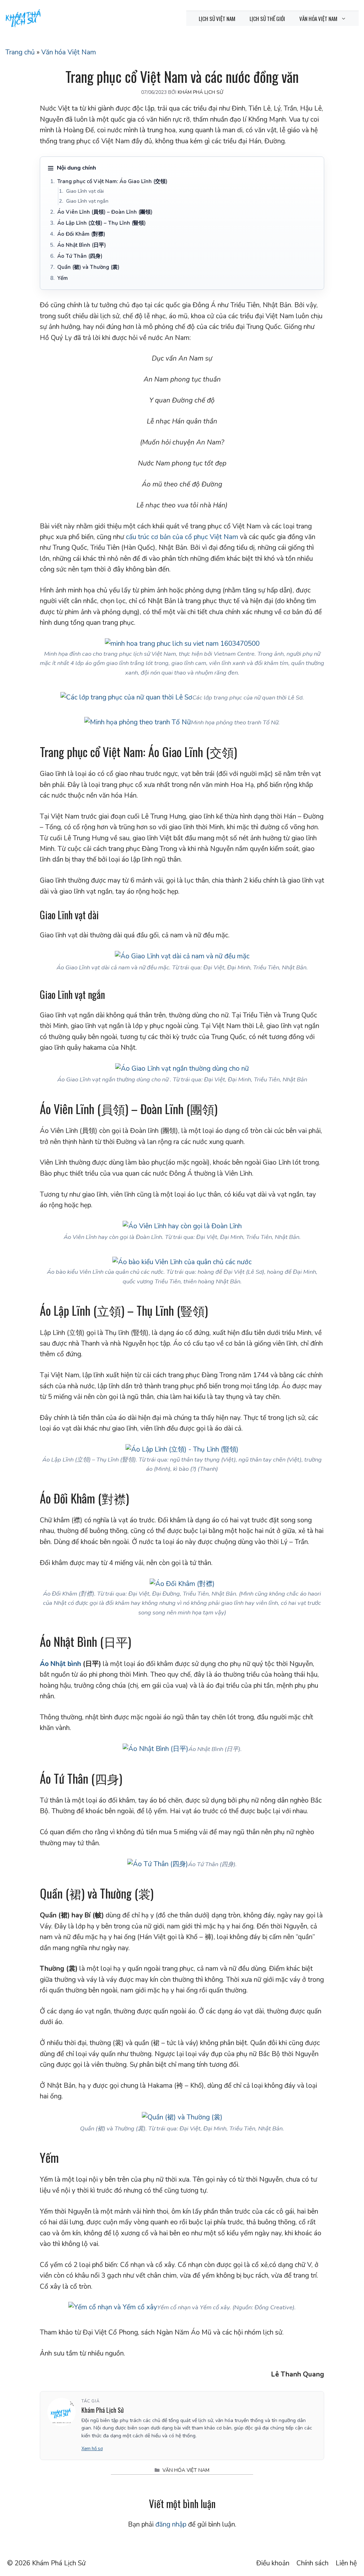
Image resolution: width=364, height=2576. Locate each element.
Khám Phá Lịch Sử (59, 2563)
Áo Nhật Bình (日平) (82, 245)
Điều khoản (273, 2563)
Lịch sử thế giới (267, 18)
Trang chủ (20, 52)
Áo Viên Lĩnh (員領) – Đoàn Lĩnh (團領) (105, 212)
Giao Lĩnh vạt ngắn (87, 201)
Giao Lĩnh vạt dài (85, 191)
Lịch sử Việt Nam (217, 18)
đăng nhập (171, 2524)
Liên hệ (346, 2563)
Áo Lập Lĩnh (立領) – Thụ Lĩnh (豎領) (101, 223)
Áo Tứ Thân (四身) (80, 256)
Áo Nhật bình (60, 1664)
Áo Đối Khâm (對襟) (81, 234)
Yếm (63, 278)
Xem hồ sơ (92, 2449)
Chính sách (312, 2563)
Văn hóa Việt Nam (318, 18)
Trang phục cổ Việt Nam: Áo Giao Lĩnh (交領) (112, 181)
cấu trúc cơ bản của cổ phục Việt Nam (182, 537)
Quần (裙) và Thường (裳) (88, 267)
